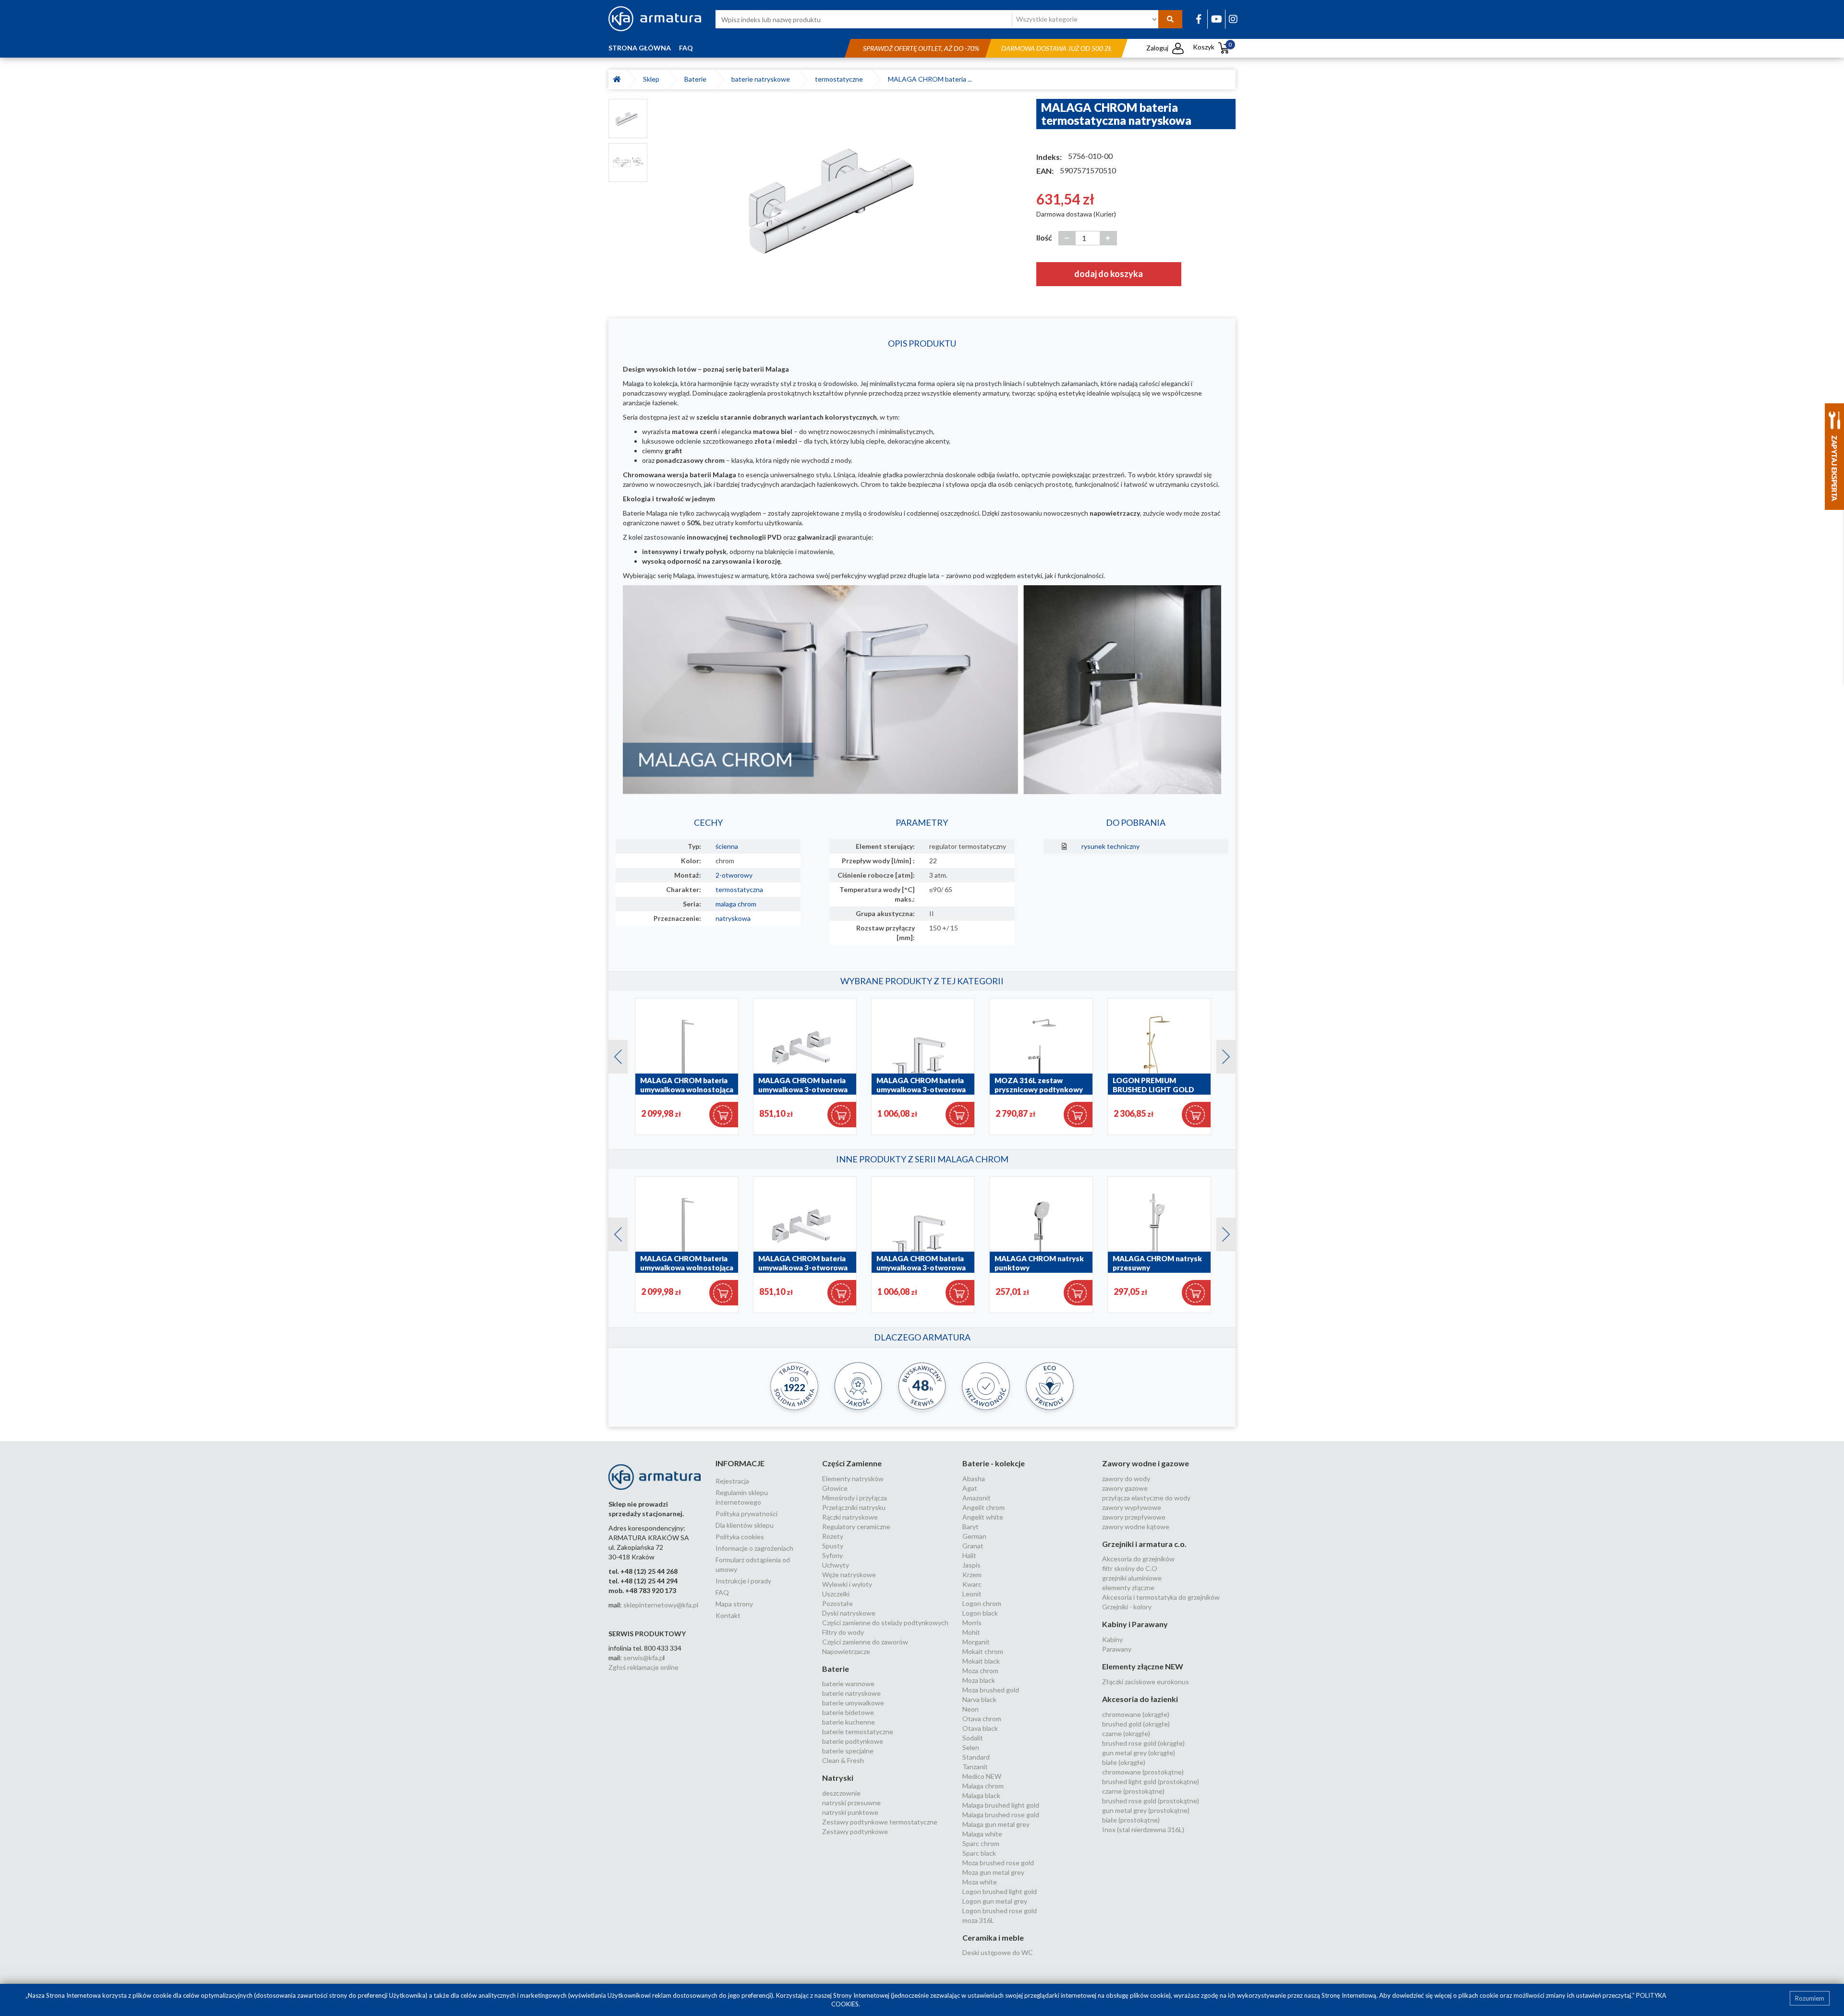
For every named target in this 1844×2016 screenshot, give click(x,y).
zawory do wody (1126, 1479)
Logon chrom (982, 1603)
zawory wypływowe (1132, 1507)
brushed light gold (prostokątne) (1151, 1781)
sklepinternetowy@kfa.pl (661, 1605)
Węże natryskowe (849, 1575)
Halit (969, 1555)
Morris (972, 1623)
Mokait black (981, 1661)
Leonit (972, 1594)
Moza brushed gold (991, 1690)
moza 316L (978, 1920)
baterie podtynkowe (853, 1741)
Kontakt (728, 1615)
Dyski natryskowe (849, 1613)
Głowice (835, 1488)
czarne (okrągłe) (1126, 1733)
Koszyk (1212, 47)
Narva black (979, 1699)
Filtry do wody (843, 1632)
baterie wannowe (848, 1684)
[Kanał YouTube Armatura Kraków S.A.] (1217, 19)
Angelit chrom (983, 1507)
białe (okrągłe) (1124, 1762)
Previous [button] (613, 1054)
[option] (842, 199)
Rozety (833, 1536)
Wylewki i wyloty (847, 1584)
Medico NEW (982, 1776)
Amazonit (977, 1498)
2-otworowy (734, 875)
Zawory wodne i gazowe (1146, 1463)
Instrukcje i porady (743, 1581)
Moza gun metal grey (993, 1872)
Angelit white (983, 1517)
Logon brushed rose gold (1000, 1911)
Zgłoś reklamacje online (643, 1667)
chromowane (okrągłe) (1136, 1714)
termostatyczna (739, 889)
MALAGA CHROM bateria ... (930, 79)
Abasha (974, 1479)
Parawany (1117, 1649)
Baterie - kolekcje (994, 1463)
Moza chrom (980, 1671)
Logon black (980, 1613)
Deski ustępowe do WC (998, 1952)
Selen (971, 1747)
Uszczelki (836, 1594)
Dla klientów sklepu (745, 1525)
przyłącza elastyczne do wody (1146, 1498)
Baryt (971, 1527)
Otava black (980, 1728)
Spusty (833, 1546)
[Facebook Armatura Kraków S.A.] (1199, 19)
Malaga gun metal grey (996, 1824)
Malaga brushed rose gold (1001, 1815)
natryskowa (733, 918)
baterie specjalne (848, 1751)
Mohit (971, 1632)
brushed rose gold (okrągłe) (1143, 1743)
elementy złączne (1128, 1587)
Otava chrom (982, 1719)
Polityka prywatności (746, 1514)
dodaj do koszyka (1109, 274)
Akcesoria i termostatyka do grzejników (1161, 1597)
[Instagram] (1233, 19)
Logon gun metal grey (995, 1901)
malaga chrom (736, 904)
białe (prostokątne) (1131, 1820)
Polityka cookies (740, 1537)
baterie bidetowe (848, 1712)
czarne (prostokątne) (1133, 1791)
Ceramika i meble (993, 1938)
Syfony (832, 1555)
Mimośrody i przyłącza (855, 1498)
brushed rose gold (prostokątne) (1151, 1801)
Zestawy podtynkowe (855, 1831)
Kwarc (972, 1584)
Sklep (653, 79)
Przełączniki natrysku (854, 1507)
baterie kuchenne (849, 1722)
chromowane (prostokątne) (1143, 1772)
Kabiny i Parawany (1135, 1624)
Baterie (697, 79)
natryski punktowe (850, 1812)
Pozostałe (837, 1603)
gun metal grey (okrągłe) (1139, 1753)
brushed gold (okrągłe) (1136, 1724)
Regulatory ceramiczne (856, 1527)
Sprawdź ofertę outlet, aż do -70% (921, 48)
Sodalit (973, 1738)
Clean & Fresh (843, 1760)
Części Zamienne (852, 1463)
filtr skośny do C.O (1130, 1568)
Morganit (976, 1642)
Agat (970, 1488)
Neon (971, 1709)
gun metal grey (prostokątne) (1146, 1810)
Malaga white (982, 1834)
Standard (976, 1757)
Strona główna (640, 48)
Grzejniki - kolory (1127, 1607)
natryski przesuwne (851, 1803)
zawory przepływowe (1134, 1517)
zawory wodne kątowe (1136, 1527)
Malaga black (981, 1795)
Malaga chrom (983, 1786)
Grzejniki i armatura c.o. (1144, 1544)
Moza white (980, 1882)
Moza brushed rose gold (998, 1863)
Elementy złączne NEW (1143, 1666)
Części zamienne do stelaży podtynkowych (885, 1623)
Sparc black (979, 1853)
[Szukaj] (1170, 19)
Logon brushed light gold (1000, 1891)
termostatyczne (840, 79)
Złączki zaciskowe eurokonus (1146, 1682)
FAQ (686, 48)
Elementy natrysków (853, 1479)
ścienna (727, 846)
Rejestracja (732, 1481)
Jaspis (971, 1565)
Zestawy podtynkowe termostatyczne (880, 1822)
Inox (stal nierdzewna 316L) (1143, 1829)
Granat (973, 1546)
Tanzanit (975, 1767)
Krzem (972, 1575)
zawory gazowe (1125, 1488)
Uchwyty (836, 1565)
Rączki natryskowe (850, 1517)
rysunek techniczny (1110, 846)
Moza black (979, 1680)
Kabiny (1112, 1639)
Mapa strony (734, 1604)
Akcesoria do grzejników (1138, 1559)
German (974, 1536)
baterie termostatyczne (858, 1732)
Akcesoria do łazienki (1140, 1699)
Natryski (838, 1778)
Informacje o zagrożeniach (754, 1548)
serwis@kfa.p (643, 1658)
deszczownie (841, 1793)
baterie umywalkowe (853, 1703)
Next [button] (1221, 1054)
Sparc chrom (981, 1843)
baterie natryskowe (762, 79)
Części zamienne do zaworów (865, 1642)
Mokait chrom (983, 1651)
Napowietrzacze (846, 1651)
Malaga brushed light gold (1001, 1805)
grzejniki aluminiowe (1132, 1578)
